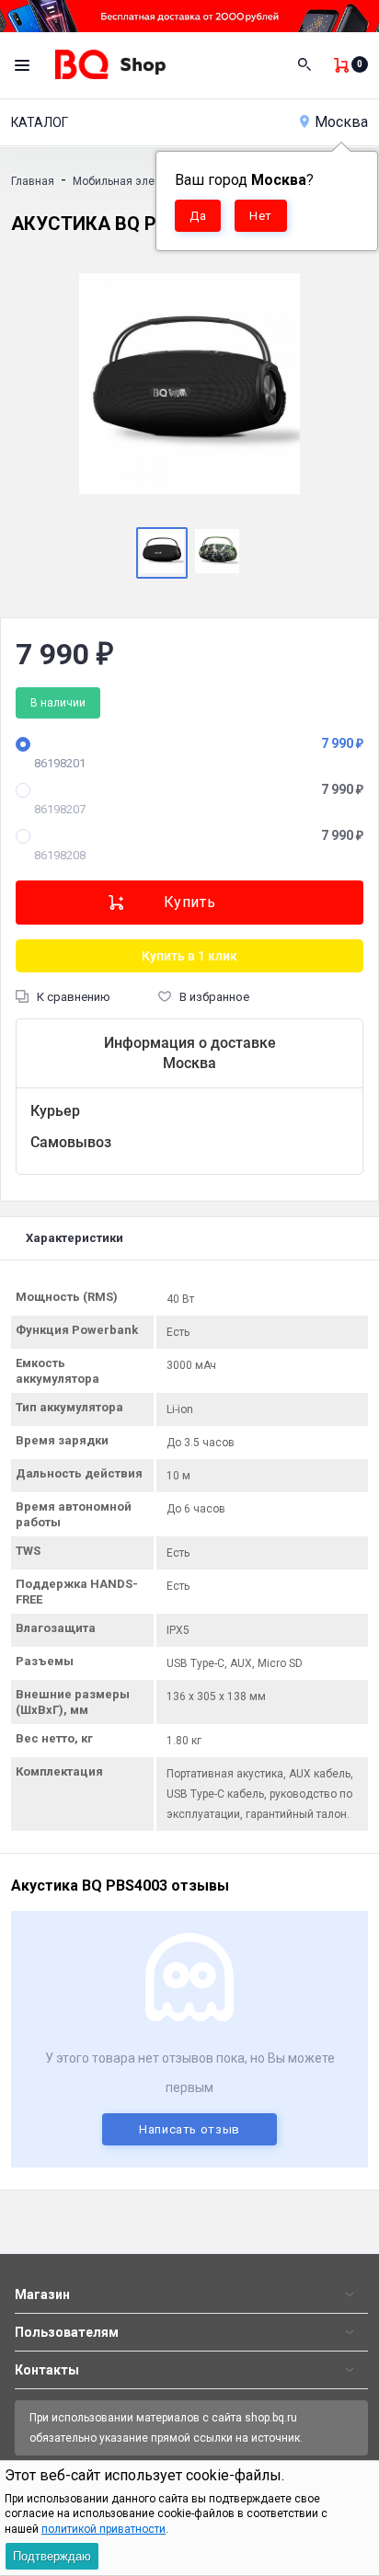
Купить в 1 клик (189, 956)
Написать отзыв (189, 2129)
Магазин (42, 2294)
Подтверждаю (52, 2556)
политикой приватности (103, 2529)
